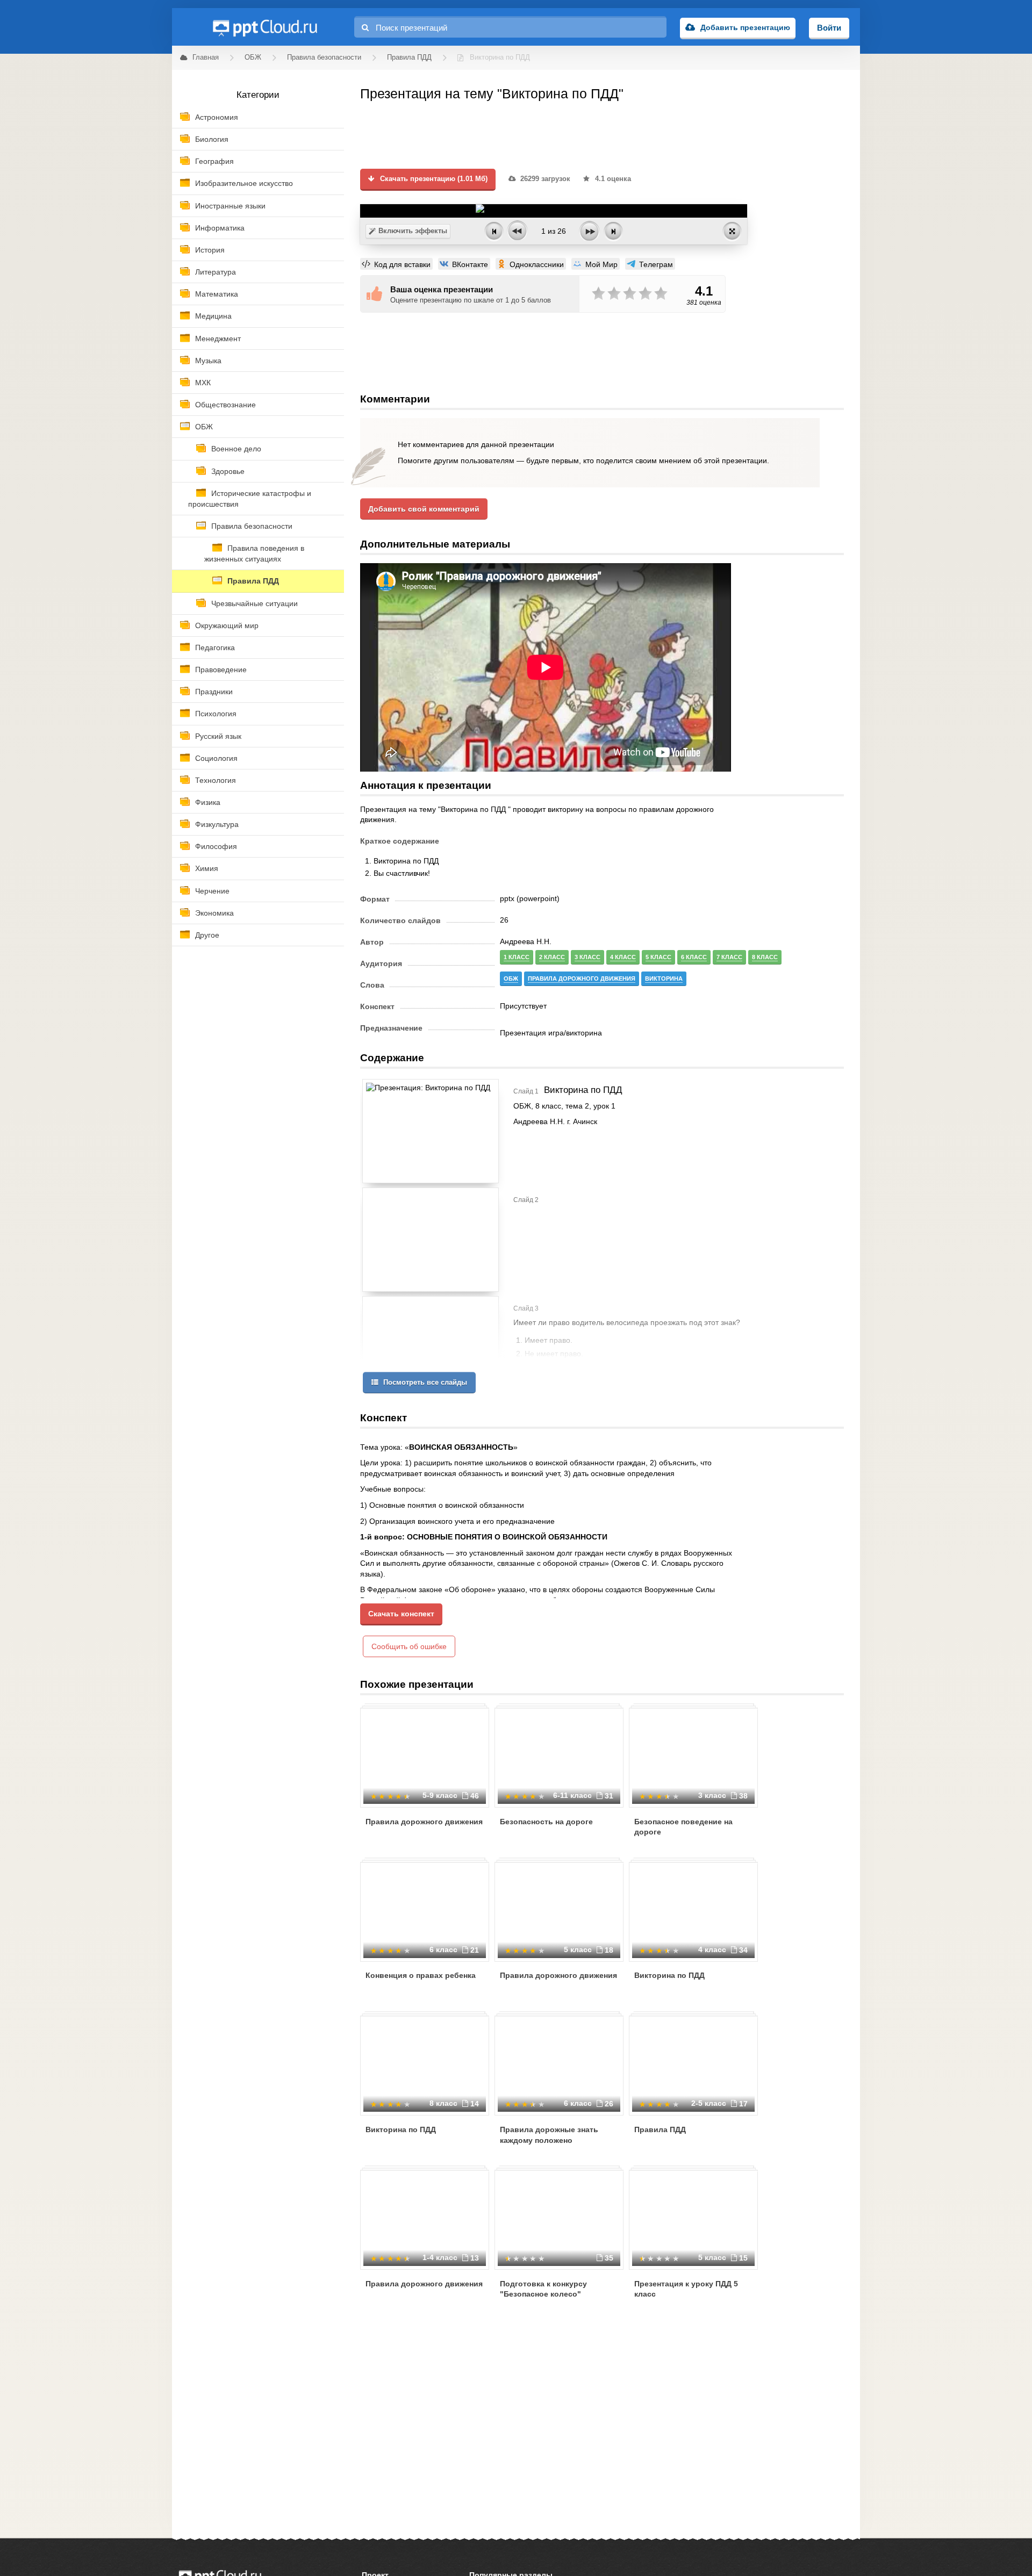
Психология (216, 714)
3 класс (587, 957)
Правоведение (221, 670)
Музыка (208, 361)
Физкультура (217, 824)
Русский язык (218, 736)
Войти (829, 28)
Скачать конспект (401, 1614)
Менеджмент (218, 339)
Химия (207, 868)
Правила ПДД (253, 581)
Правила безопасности (252, 526)
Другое (207, 935)
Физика (208, 802)
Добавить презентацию (745, 27)
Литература (216, 272)
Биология (212, 139)
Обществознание (225, 405)
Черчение (212, 891)
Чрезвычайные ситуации (255, 603)
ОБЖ (204, 427)
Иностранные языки (230, 206)
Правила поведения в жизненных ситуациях (254, 553)
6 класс (694, 957)
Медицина (213, 316)
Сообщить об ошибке (409, 1646)
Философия (216, 846)
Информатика (220, 228)
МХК (203, 383)
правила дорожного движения (582, 978)
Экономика (214, 913)
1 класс (517, 957)
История (210, 250)
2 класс (552, 957)
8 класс (765, 957)
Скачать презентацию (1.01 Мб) (433, 179)
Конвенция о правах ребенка (421, 1975)
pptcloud (264, 27)
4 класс (623, 957)
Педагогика (215, 647)
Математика (217, 294)
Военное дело (236, 449)
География (214, 161)
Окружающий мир (227, 625)
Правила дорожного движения (424, 1822)
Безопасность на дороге (546, 1822)
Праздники (214, 692)
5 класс (658, 957)
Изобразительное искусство (244, 183)
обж (511, 978)
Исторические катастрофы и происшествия (250, 499)
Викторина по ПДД (669, 1975)
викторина (664, 978)
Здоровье (228, 471)
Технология (216, 780)
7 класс (729, 957)
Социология (216, 758)
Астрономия (217, 117)
